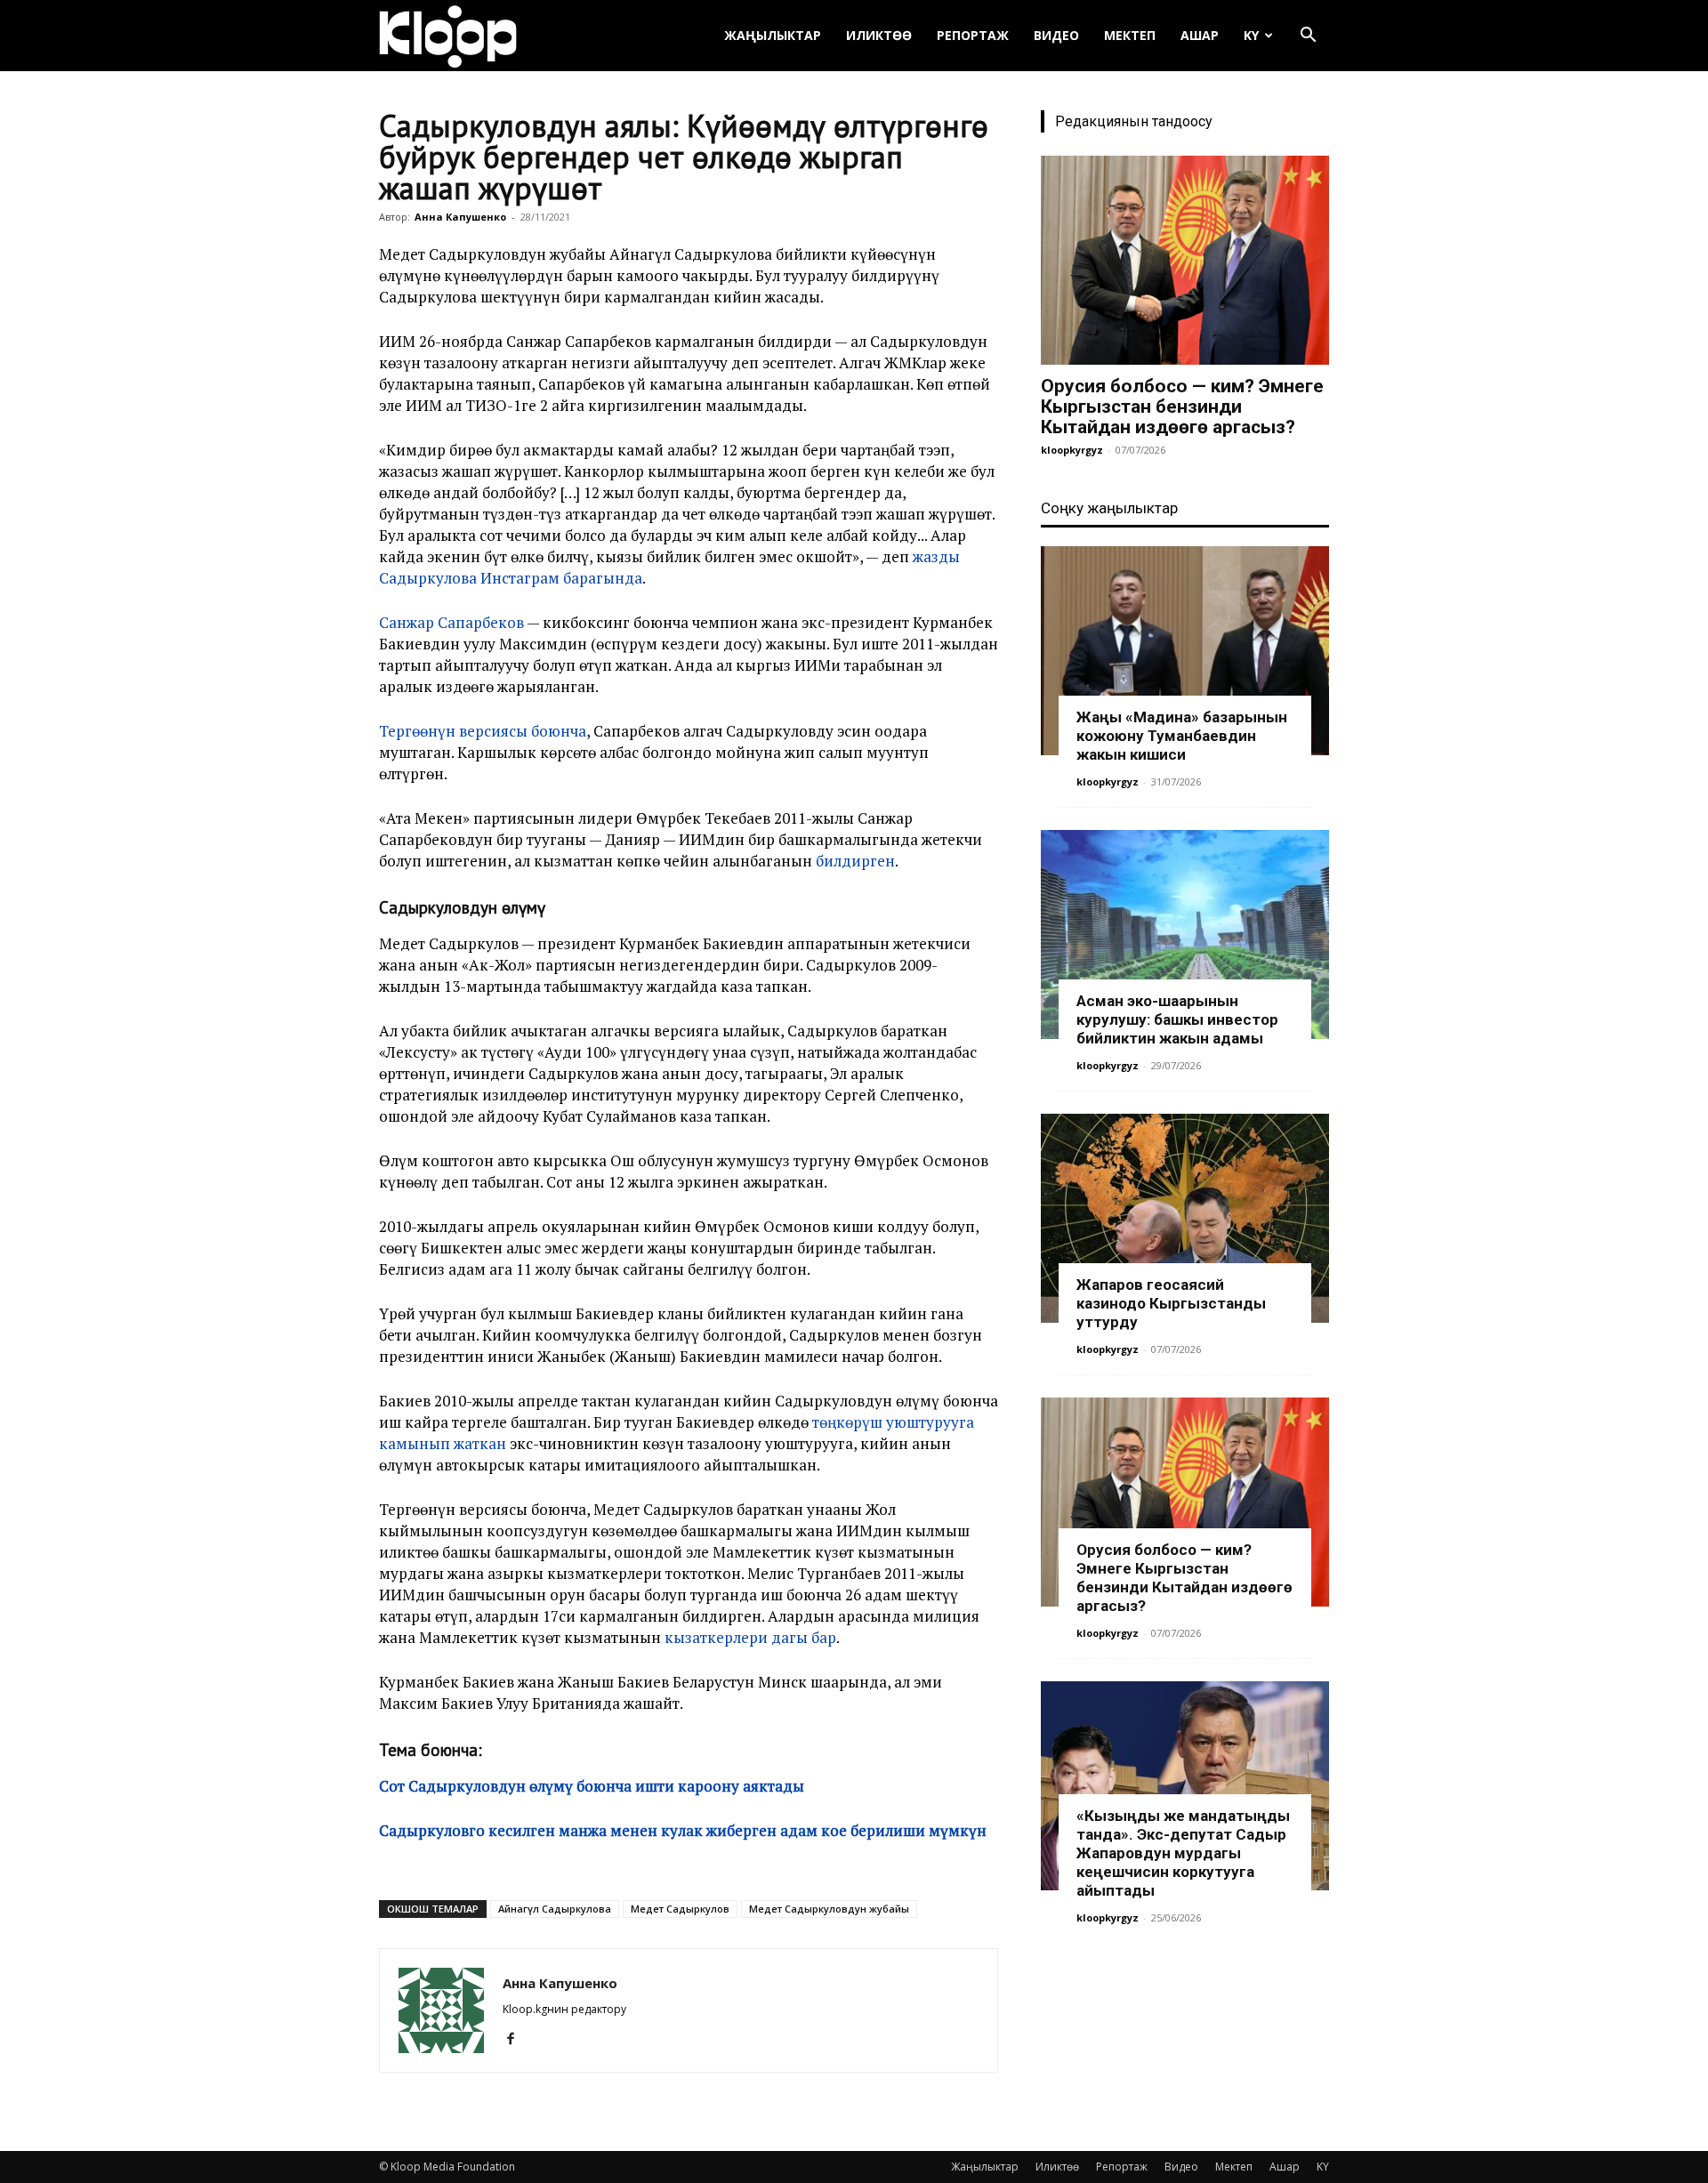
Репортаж (973, 35)
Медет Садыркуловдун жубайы (829, 1909)
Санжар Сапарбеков (451, 622)
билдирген (855, 861)
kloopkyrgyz (1072, 450)
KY (1251, 35)
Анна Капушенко (460, 217)
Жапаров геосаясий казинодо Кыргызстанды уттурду (1171, 1303)
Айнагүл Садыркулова (555, 1909)
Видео (1056, 35)
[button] (1308, 37)
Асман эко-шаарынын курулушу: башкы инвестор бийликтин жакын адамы (1177, 1019)
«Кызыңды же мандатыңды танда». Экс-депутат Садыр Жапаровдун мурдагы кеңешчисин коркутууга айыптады (1183, 1853)
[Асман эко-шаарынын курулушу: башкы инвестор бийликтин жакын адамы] (1185, 934)
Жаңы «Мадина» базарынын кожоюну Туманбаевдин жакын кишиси (1182, 736)
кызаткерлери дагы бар (750, 1637)
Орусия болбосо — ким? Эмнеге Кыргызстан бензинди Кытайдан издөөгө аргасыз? (1182, 407)
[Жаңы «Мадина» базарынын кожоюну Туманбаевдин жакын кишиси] (1185, 651)
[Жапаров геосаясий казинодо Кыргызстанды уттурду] (1185, 1218)
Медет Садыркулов (680, 1909)
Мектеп (1130, 35)
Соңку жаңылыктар (1109, 508)
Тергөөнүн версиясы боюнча (483, 731)
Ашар (1200, 35)
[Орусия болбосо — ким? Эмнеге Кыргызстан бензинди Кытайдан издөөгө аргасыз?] (1185, 260)
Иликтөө (879, 35)
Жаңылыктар (773, 35)
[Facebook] (517, 2039)
